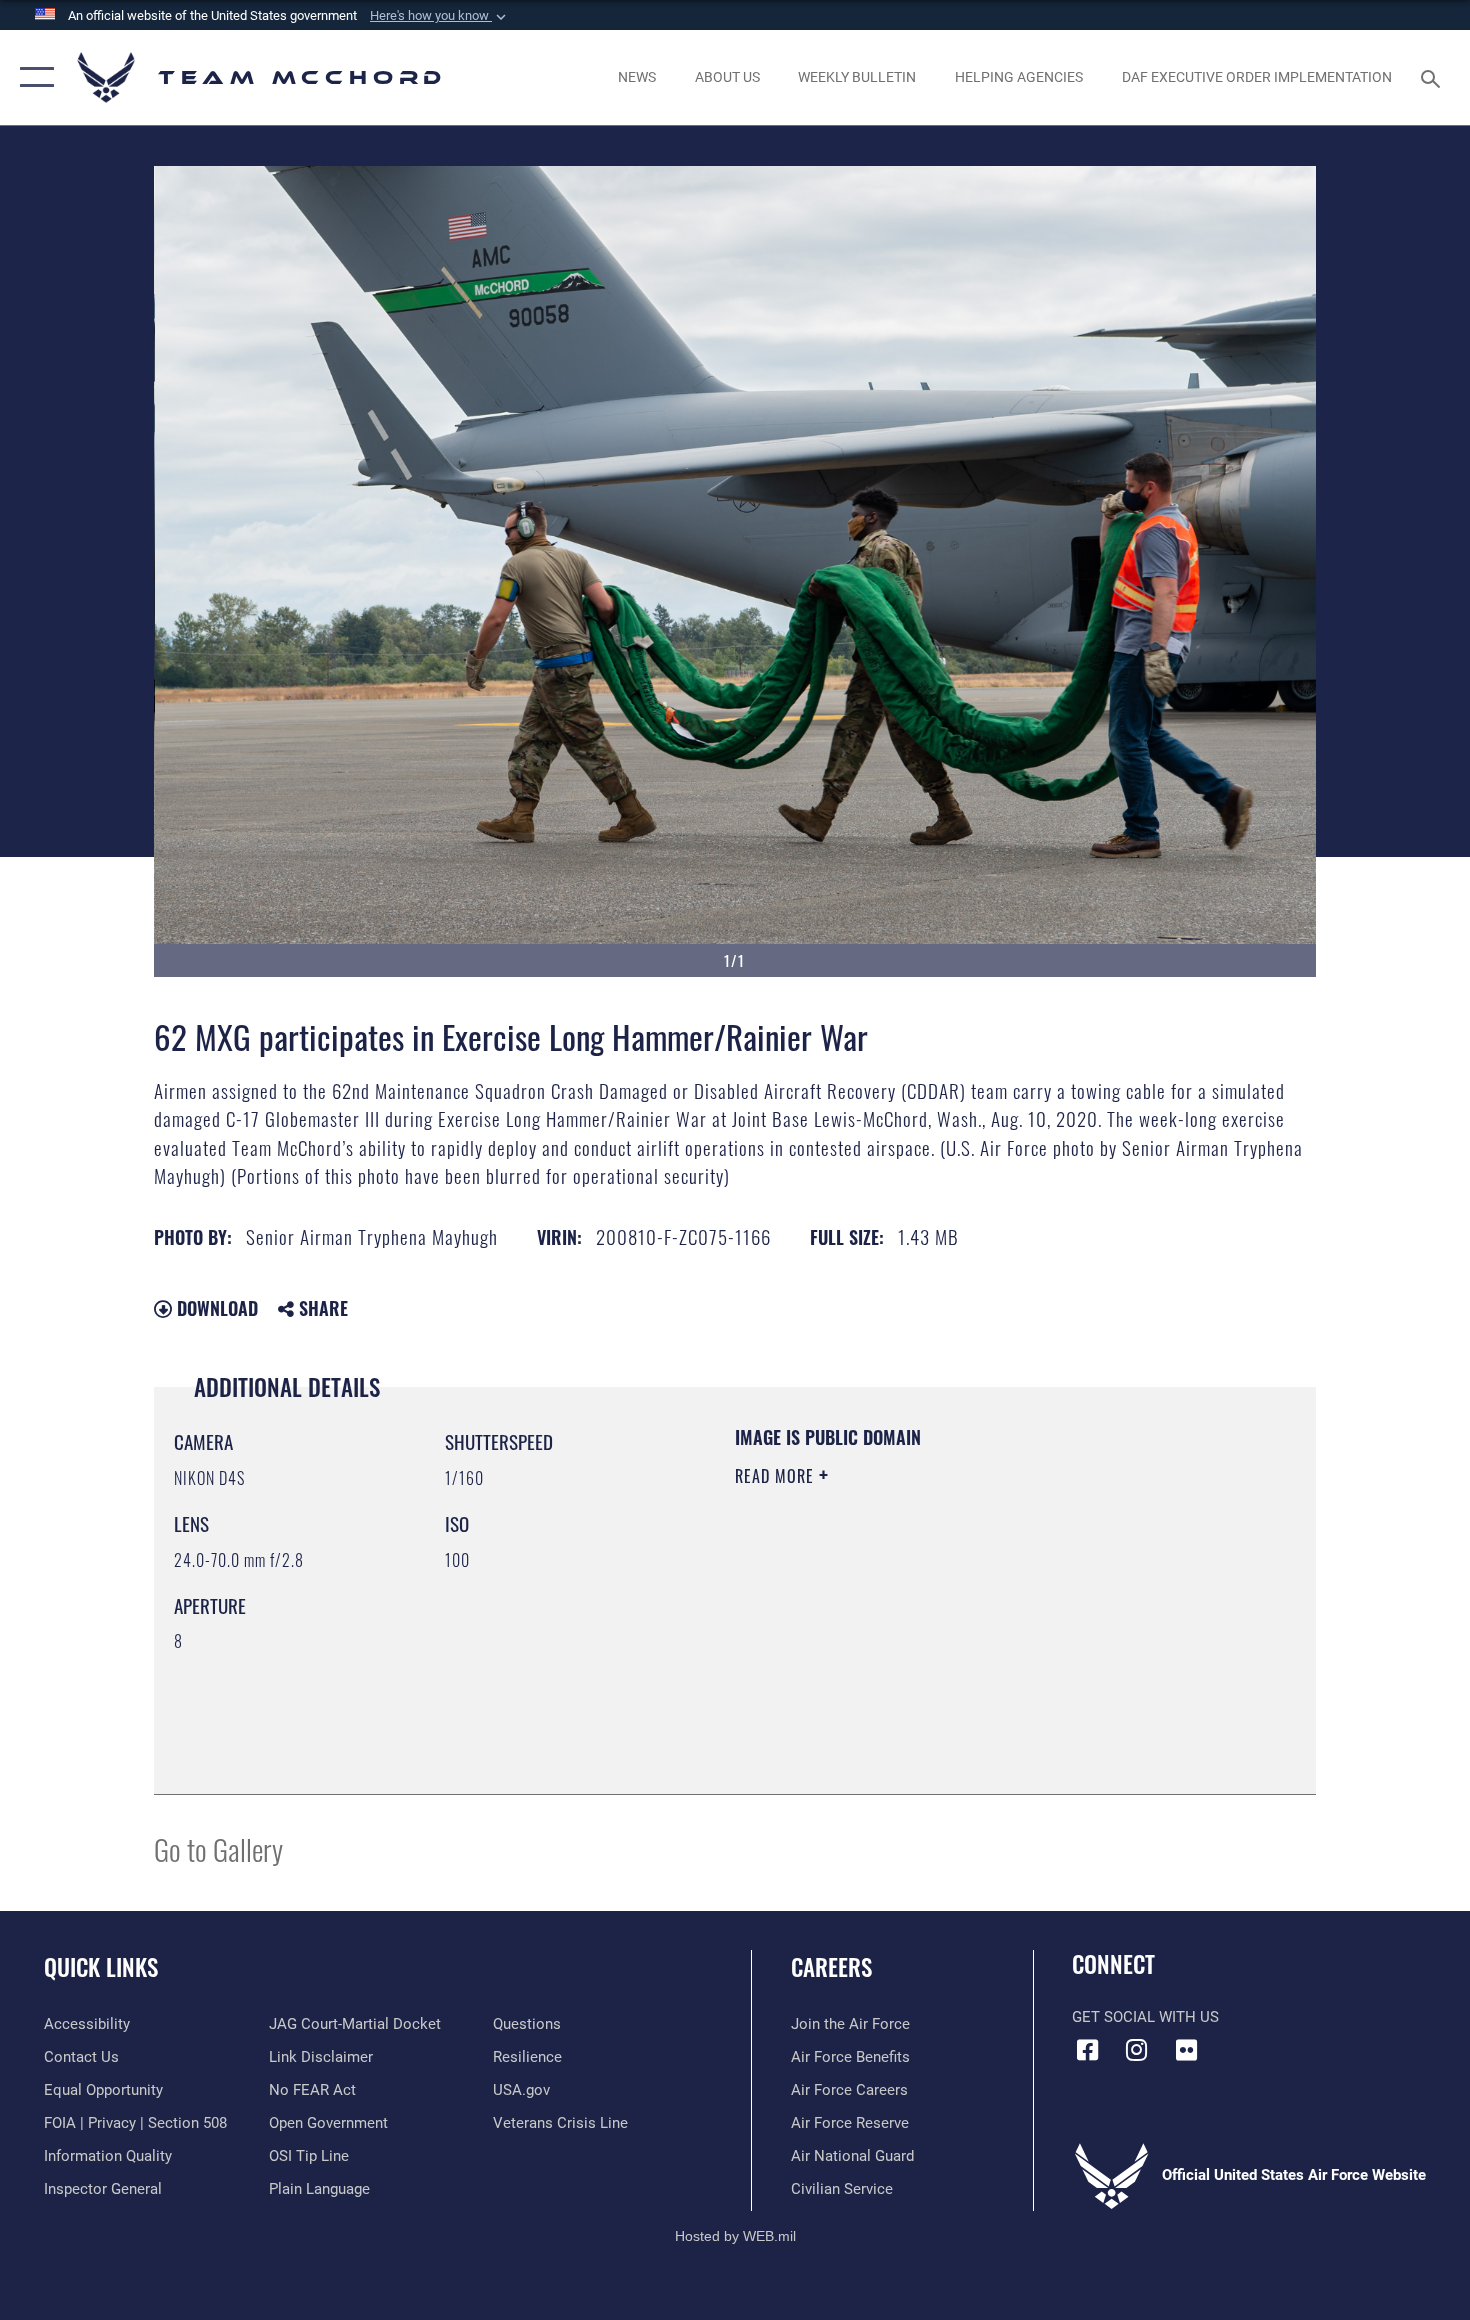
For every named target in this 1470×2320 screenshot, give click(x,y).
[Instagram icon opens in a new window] (1137, 2050)
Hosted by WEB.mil (735, 2236)
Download (215, 1308)
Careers (831, 1967)
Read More (777, 1476)
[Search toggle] (1433, 77)
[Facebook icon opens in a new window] (1087, 2050)
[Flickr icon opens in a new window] (1186, 2050)
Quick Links (101, 1967)
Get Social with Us (1145, 2017)
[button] (440, 16)
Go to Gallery (218, 1848)
